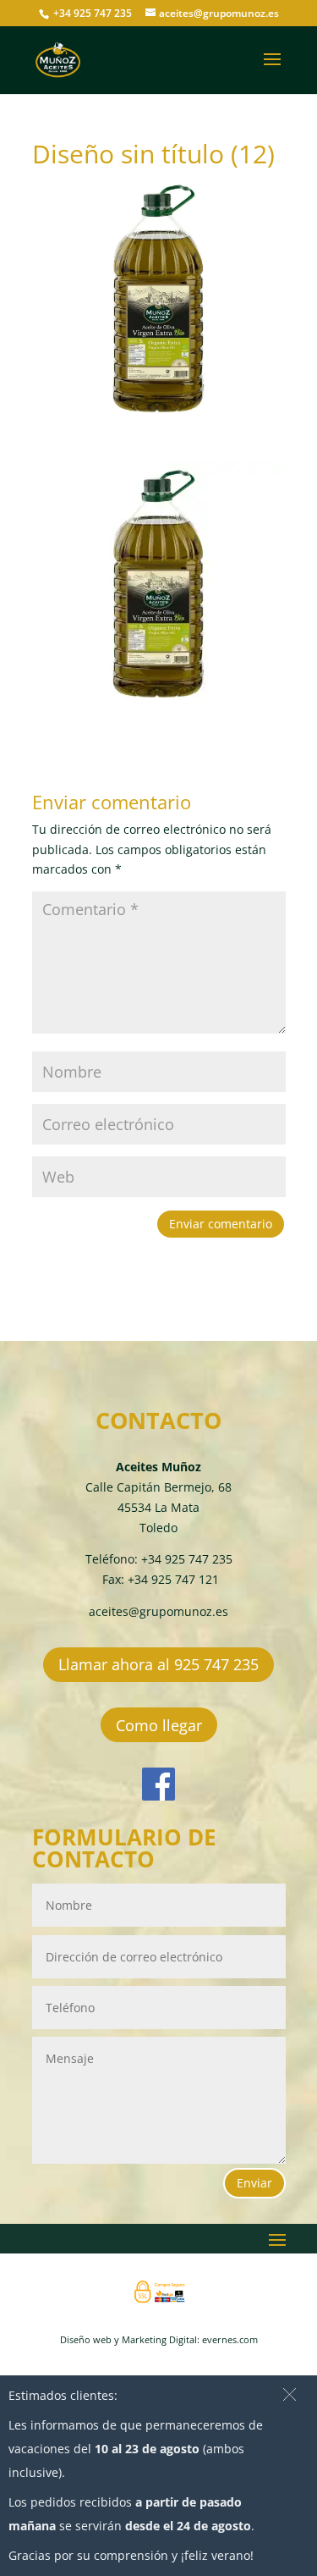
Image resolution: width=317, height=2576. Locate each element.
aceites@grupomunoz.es (158, 1611)
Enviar (254, 2183)
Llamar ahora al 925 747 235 (158, 1664)
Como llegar (159, 1725)
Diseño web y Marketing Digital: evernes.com (159, 2339)
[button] (290, 2394)
